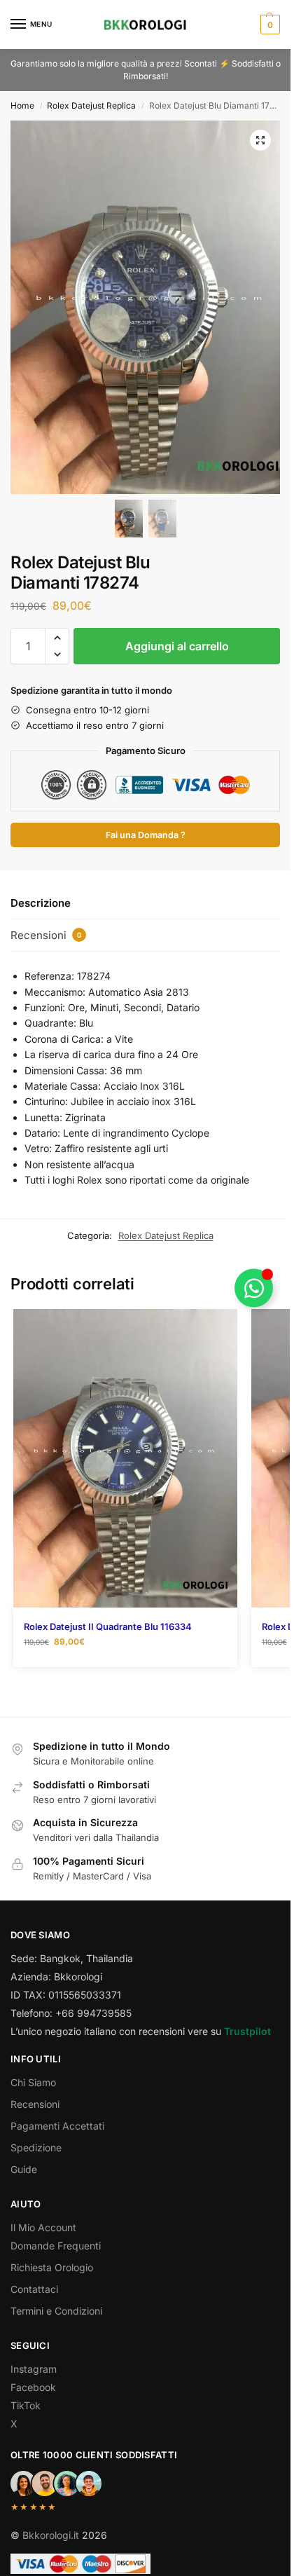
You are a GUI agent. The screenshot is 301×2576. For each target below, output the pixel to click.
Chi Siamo (33, 2082)
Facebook (33, 2387)
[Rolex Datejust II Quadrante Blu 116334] (125, 1459)
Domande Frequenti (56, 2246)
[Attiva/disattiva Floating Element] (254, 1288)
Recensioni (35, 2104)
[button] (268, 25)
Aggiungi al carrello (177, 646)
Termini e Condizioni (56, 2311)
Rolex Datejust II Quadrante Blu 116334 (108, 1626)
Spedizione (36, 2147)
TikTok (26, 2405)
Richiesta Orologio (52, 2267)
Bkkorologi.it (51, 2535)
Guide (24, 2169)
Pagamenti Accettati (57, 2126)
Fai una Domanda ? (146, 835)
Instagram (34, 2369)
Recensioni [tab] (46, 935)
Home (22, 105)
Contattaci (34, 2289)
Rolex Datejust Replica (91, 105)
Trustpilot (247, 2031)
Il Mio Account (43, 2227)
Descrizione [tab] (41, 903)
